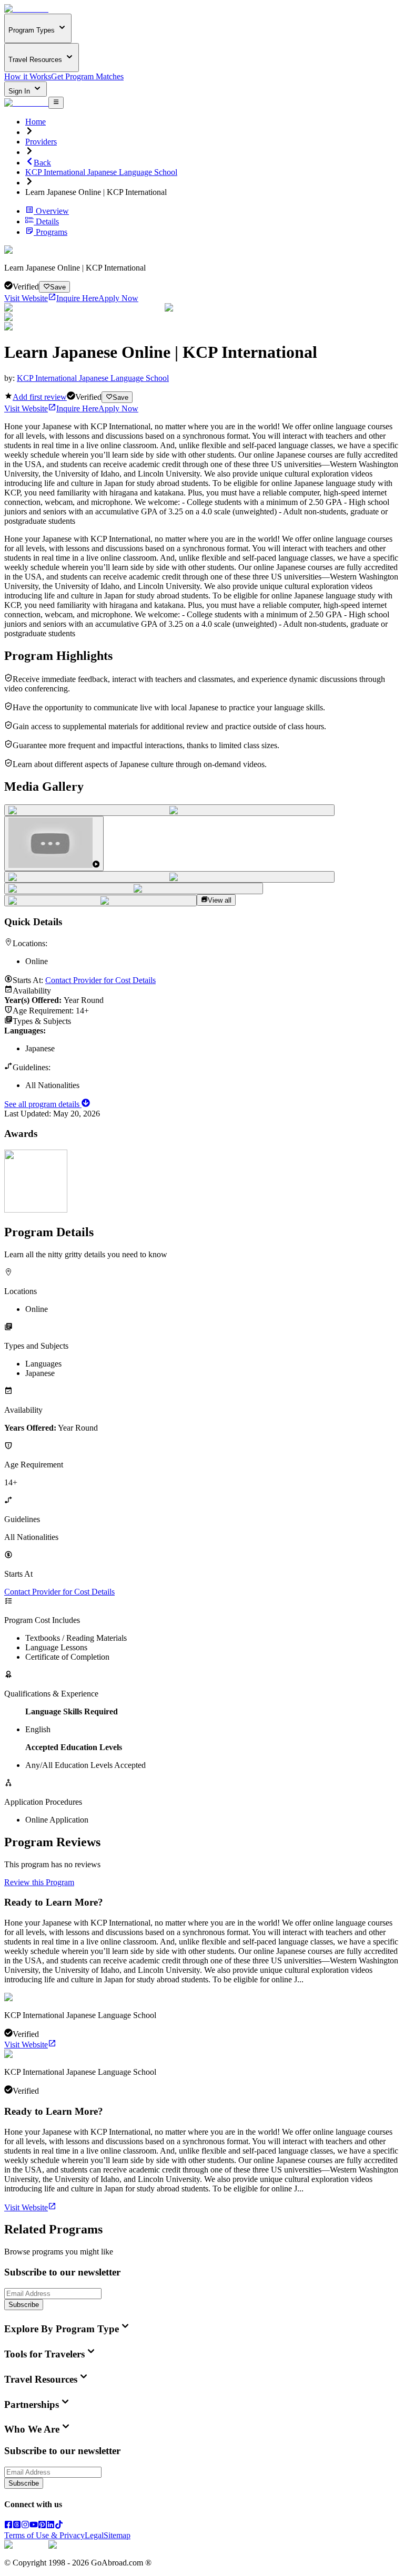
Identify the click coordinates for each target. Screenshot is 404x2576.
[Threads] (17, 2526)
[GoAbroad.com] (26, 9)
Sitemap (117, 2535)
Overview (52, 211)
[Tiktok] (59, 2526)
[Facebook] (8, 2526)
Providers (41, 142)
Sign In (20, 91)
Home (36, 122)
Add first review (40, 397)
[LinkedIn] (50, 2526)
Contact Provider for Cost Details (100, 980)
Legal (94, 2535)
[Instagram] (25, 2526)
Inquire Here (77, 298)
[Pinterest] (42, 2526)
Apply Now (118, 298)
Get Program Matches (87, 76)
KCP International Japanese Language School (101, 172)
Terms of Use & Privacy (44, 2535)
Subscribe (24, 2305)
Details (47, 221)
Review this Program (39, 1882)
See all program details (43, 1104)
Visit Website (26, 298)
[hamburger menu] (56, 102)
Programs (52, 232)
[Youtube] (34, 2526)
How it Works (28, 76)
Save (58, 287)
